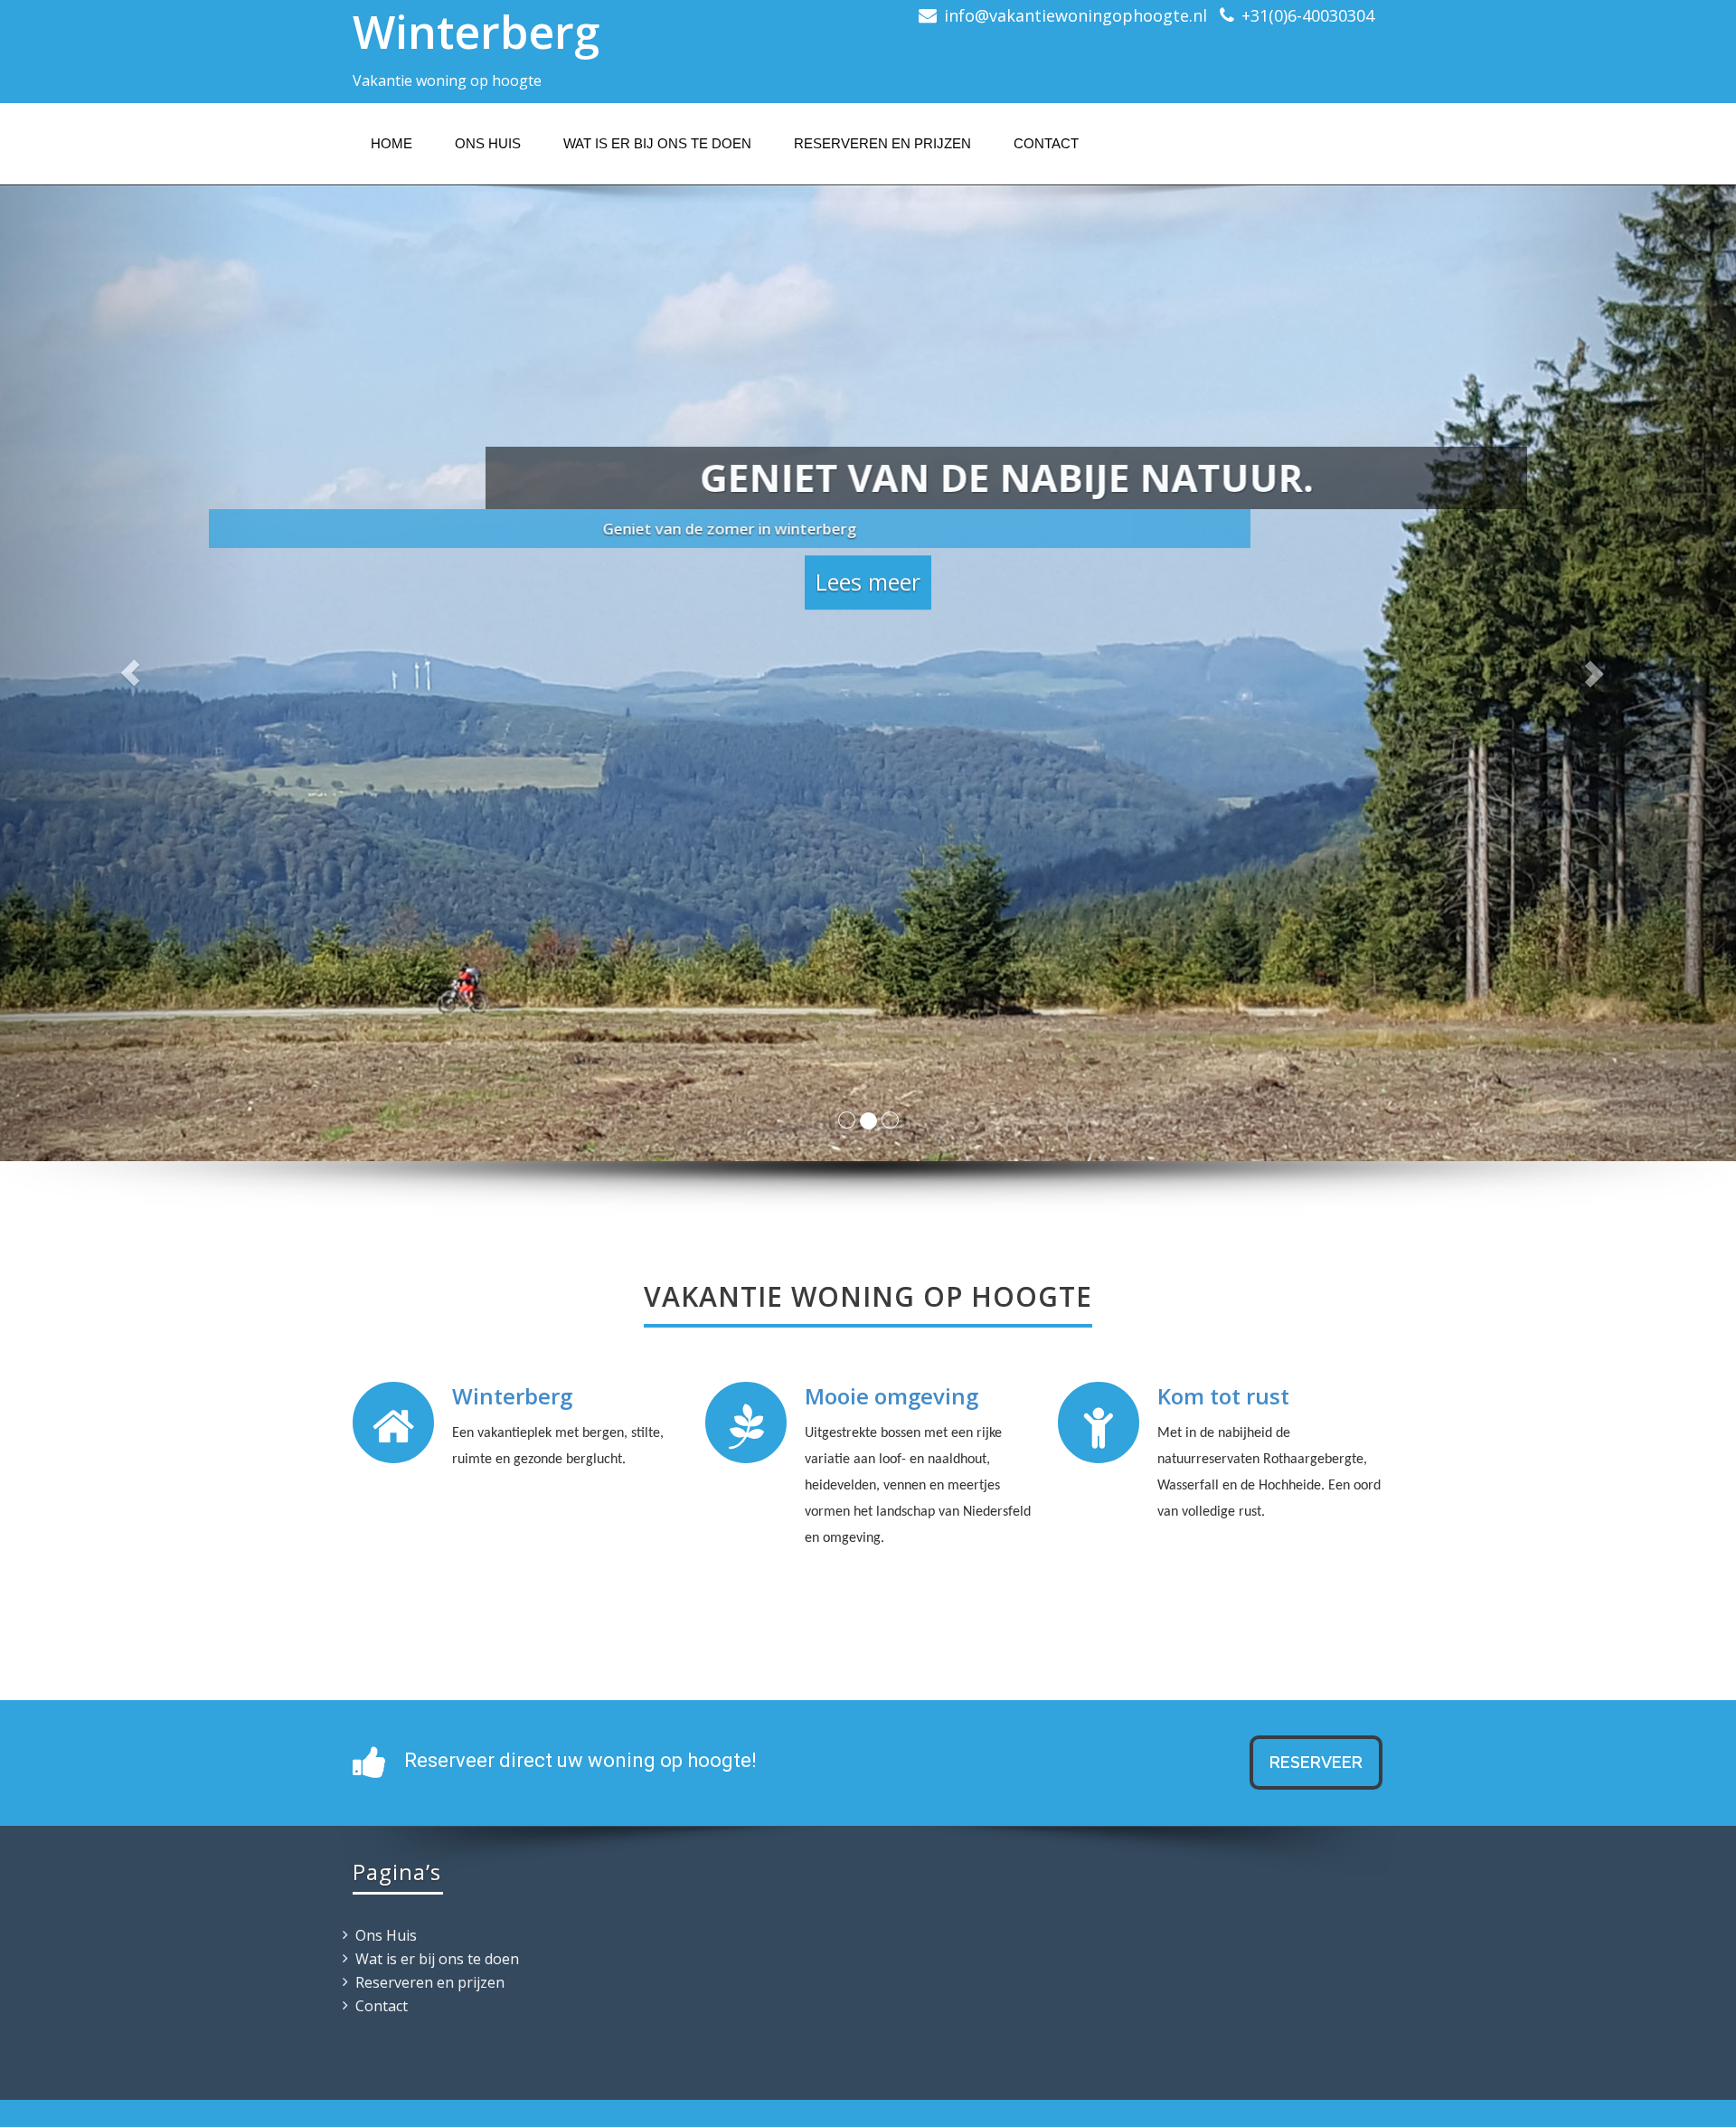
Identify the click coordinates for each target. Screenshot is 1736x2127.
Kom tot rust (1223, 1396)
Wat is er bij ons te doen (657, 143)
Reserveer (1316, 1762)
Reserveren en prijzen (882, 143)
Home (392, 143)
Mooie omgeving (892, 1396)
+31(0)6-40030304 (1308, 15)
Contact (1046, 143)
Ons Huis (488, 143)
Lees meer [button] (868, 583)
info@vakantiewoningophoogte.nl (1076, 15)
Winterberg (476, 32)
